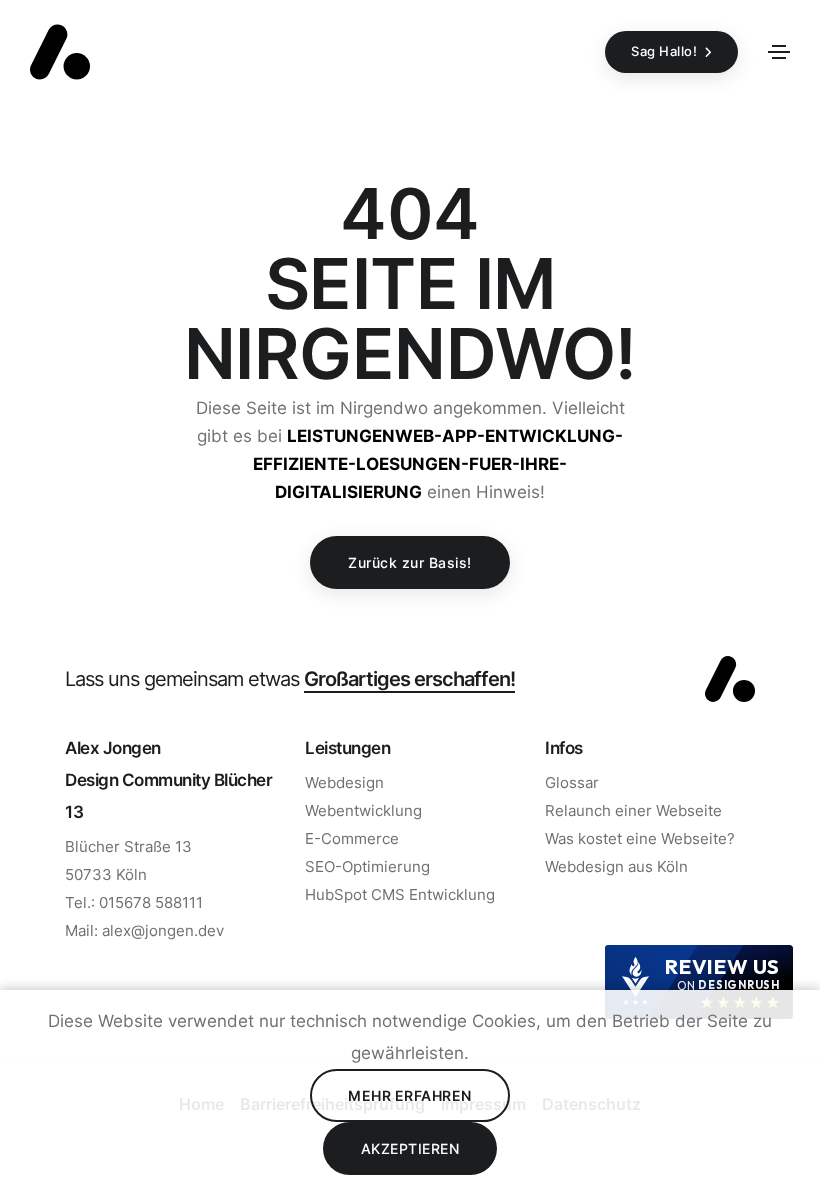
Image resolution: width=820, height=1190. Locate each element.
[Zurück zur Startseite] (60, 52)
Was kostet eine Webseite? (640, 838)
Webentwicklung (363, 810)
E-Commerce (352, 838)
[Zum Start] (730, 679)
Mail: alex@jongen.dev (144, 930)
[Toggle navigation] (779, 52)
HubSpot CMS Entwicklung (400, 894)
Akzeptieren (410, 1148)
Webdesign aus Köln (616, 866)
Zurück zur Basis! (410, 562)
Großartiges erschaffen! (409, 678)
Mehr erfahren (410, 1095)
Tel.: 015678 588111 (134, 902)
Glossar (572, 782)
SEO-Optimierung (367, 866)
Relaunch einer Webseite (633, 810)
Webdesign (344, 782)
